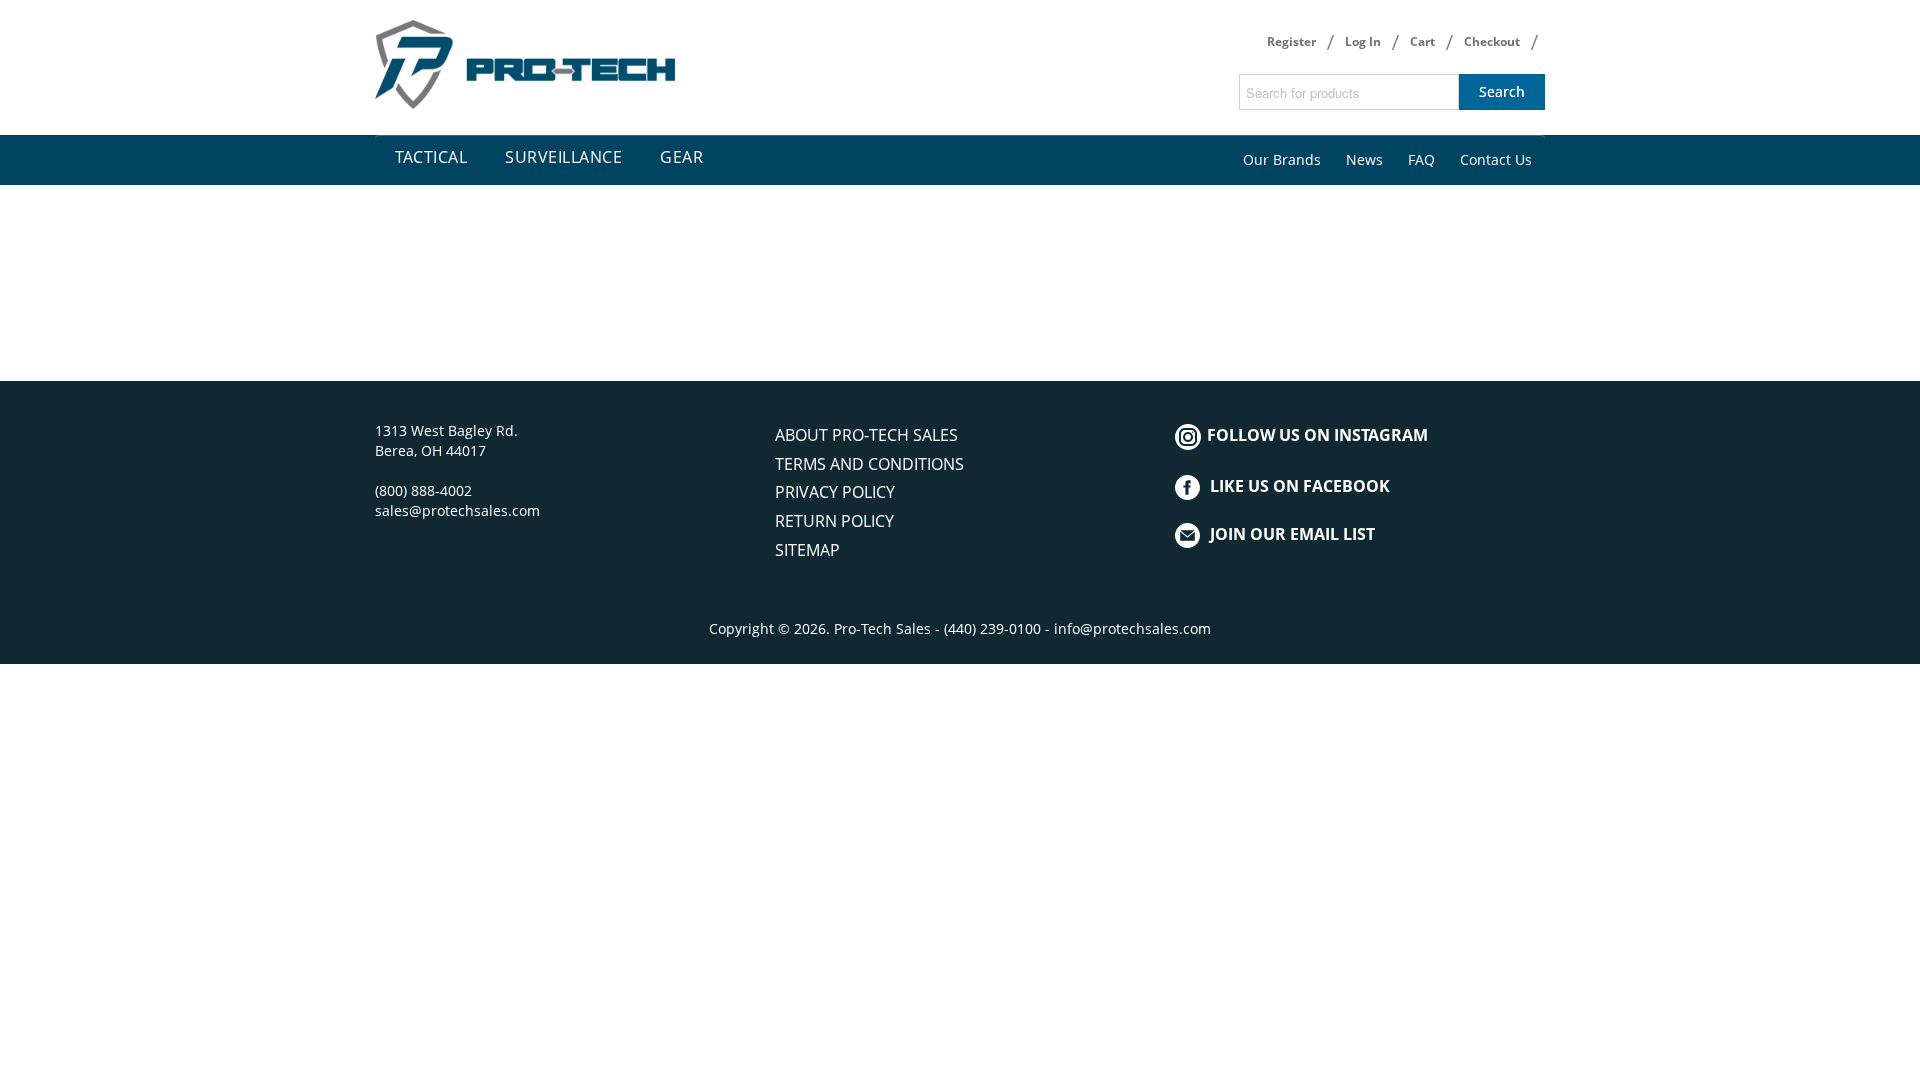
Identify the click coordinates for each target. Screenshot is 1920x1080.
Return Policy (834, 521)
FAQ (1421, 159)
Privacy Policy (835, 492)
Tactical (431, 157)
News (1364, 159)
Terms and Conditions (869, 464)
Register (1291, 41)
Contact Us (1496, 159)
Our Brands (1282, 159)
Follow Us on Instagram (1315, 435)
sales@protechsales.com (457, 510)
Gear (681, 157)
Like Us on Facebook (1300, 486)
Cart (1422, 41)
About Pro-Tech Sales (866, 435)
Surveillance (563, 157)
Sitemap (807, 550)
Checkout (1492, 41)
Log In (1363, 41)
